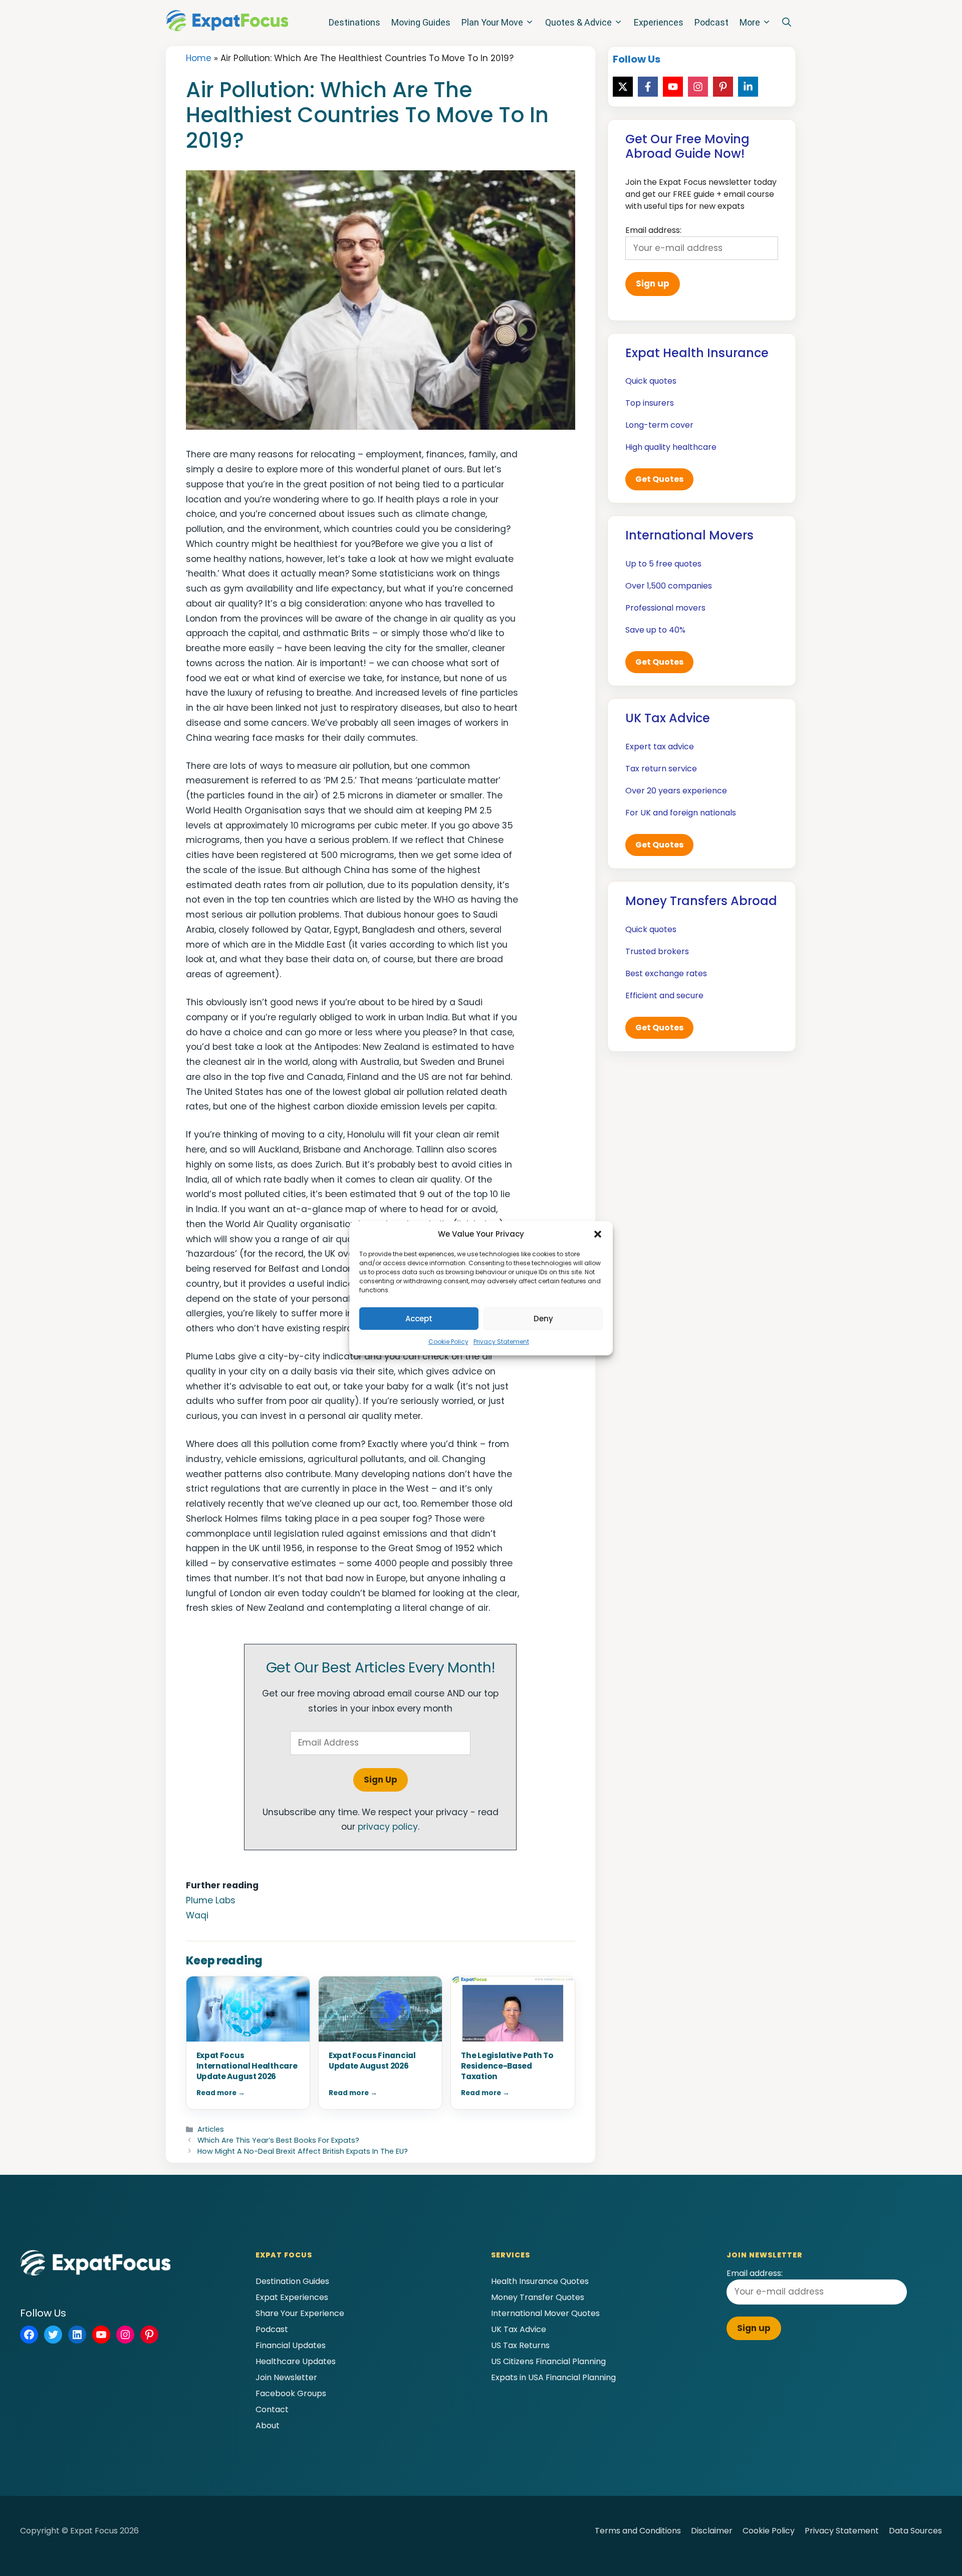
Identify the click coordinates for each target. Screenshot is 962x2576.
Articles (211, 2129)
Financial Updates (291, 2345)
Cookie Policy (448, 1342)
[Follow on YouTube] (673, 87)
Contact (272, 2409)
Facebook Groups (291, 2393)
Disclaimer (712, 2531)
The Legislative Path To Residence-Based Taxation (507, 2066)
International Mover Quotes (545, 2313)
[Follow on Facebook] (648, 87)
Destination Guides (292, 2281)
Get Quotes (659, 479)
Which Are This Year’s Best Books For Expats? (278, 2140)
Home (199, 58)
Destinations (354, 22)
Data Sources (915, 2531)
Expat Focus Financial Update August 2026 (372, 2061)
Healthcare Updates (296, 2361)
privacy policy (388, 1827)
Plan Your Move (492, 22)
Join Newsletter (286, 2377)
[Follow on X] (623, 87)
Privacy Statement (501, 1342)
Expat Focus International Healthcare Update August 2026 (247, 2066)
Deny (543, 1319)
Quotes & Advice (578, 22)
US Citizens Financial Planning (548, 2361)
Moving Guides (421, 22)
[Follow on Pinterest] (723, 87)
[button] (598, 1234)
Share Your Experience (300, 2313)
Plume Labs (211, 1900)
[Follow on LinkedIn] (748, 87)
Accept (419, 1319)
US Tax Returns (520, 2345)
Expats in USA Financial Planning (553, 2377)
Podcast (711, 22)
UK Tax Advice (519, 2329)
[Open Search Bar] (787, 23)
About (268, 2425)
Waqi (197, 1915)
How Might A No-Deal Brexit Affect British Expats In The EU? (303, 2151)
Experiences (659, 22)
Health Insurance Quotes (540, 2281)
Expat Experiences (292, 2297)
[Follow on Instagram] (698, 87)
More (750, 22)
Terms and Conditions (638, 2531)
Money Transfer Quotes (538, 2297)
